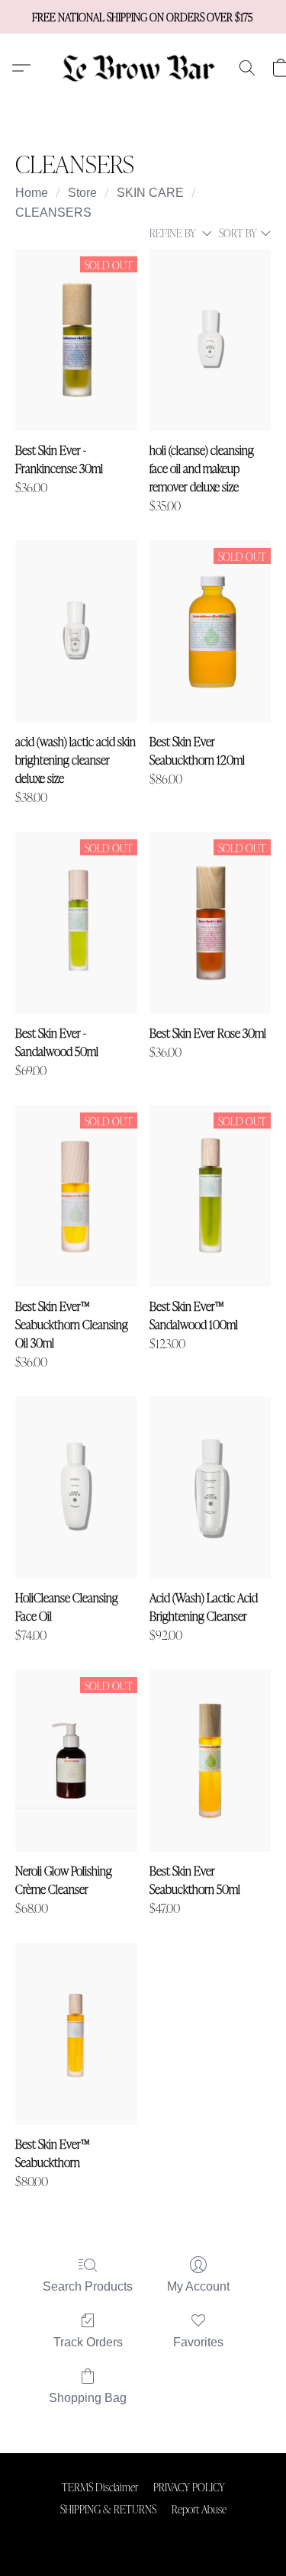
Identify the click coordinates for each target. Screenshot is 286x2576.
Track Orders (88, 2342)
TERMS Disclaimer (100, 2487)
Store (82, 193)
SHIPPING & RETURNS (108, 2509)
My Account (198, 2286)
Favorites (198, 2342)
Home (32, 193)
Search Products (88, 2286)
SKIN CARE (150, 193)
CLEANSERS (53, 213)
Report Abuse (199, 2509)
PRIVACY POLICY (189, 2487)
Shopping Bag (88, 2398)
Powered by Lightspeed (143, 2535)
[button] (143, 68)
